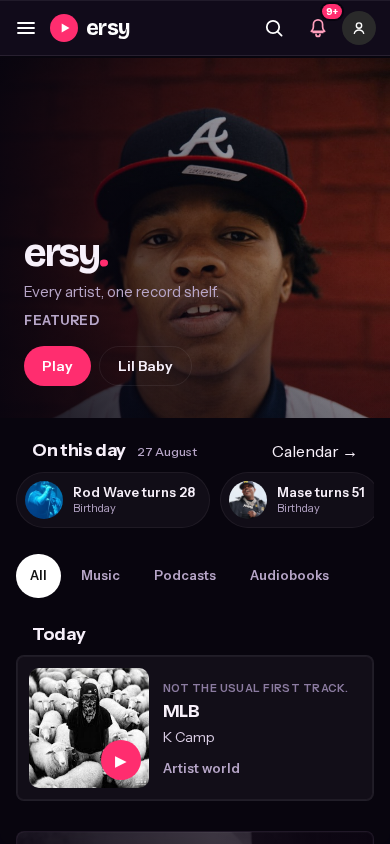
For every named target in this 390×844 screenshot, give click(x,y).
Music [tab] (100, 575)
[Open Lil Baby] (195, 238)
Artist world (201, 768)
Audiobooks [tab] (289, 575)
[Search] (274, 28)
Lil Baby (145, 366)
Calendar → (315, 451)
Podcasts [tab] (185, 575)
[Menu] (26, 28)
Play (57, 366)
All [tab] (38, 575)
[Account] (359, 28)
